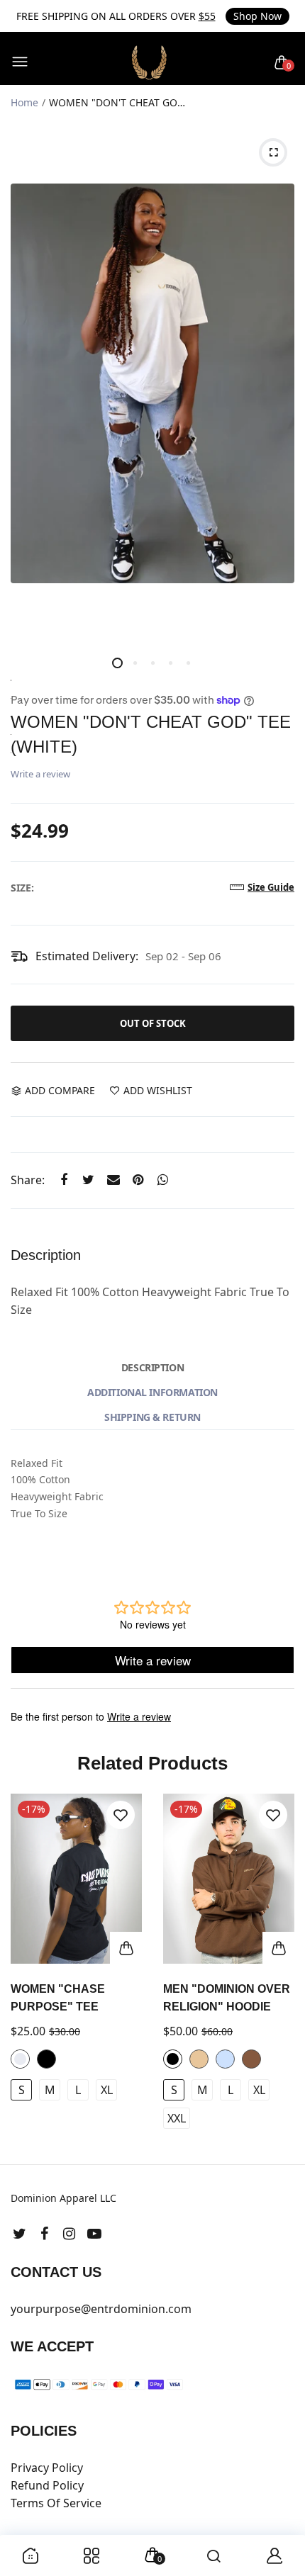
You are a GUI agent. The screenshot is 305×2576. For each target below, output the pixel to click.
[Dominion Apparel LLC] (149, 63)
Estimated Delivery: (87, 956)
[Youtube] (94, 2233)
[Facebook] (44, 2233)
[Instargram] (69, 2233)
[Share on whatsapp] (163, 1180)
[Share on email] (113, 1180)
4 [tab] (171, 663)
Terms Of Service (56, 2503)
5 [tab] (188, 663)
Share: (28, 1180)
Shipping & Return (152, 1417)
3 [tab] (153, 663)
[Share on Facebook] (63, 1180)
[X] (20, 2233)
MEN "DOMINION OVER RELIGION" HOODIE (227, 1998)
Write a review (40, 774)
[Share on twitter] (88, 1180)
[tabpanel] (152, 383)
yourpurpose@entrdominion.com (101, 2309)
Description (152, 1367)
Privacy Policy (47, 2468)
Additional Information (152, 1392)
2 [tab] (135, 663)
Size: (22, 888)
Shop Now (257, 16)
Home (24, 102)
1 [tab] (117, 663)
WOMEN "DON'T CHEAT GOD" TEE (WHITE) (151, 734)
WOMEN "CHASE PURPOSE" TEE (58, 1998)
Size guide (271, 887)
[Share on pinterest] (138, 1180)
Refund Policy (47, 2485)
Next (278, 1972)
